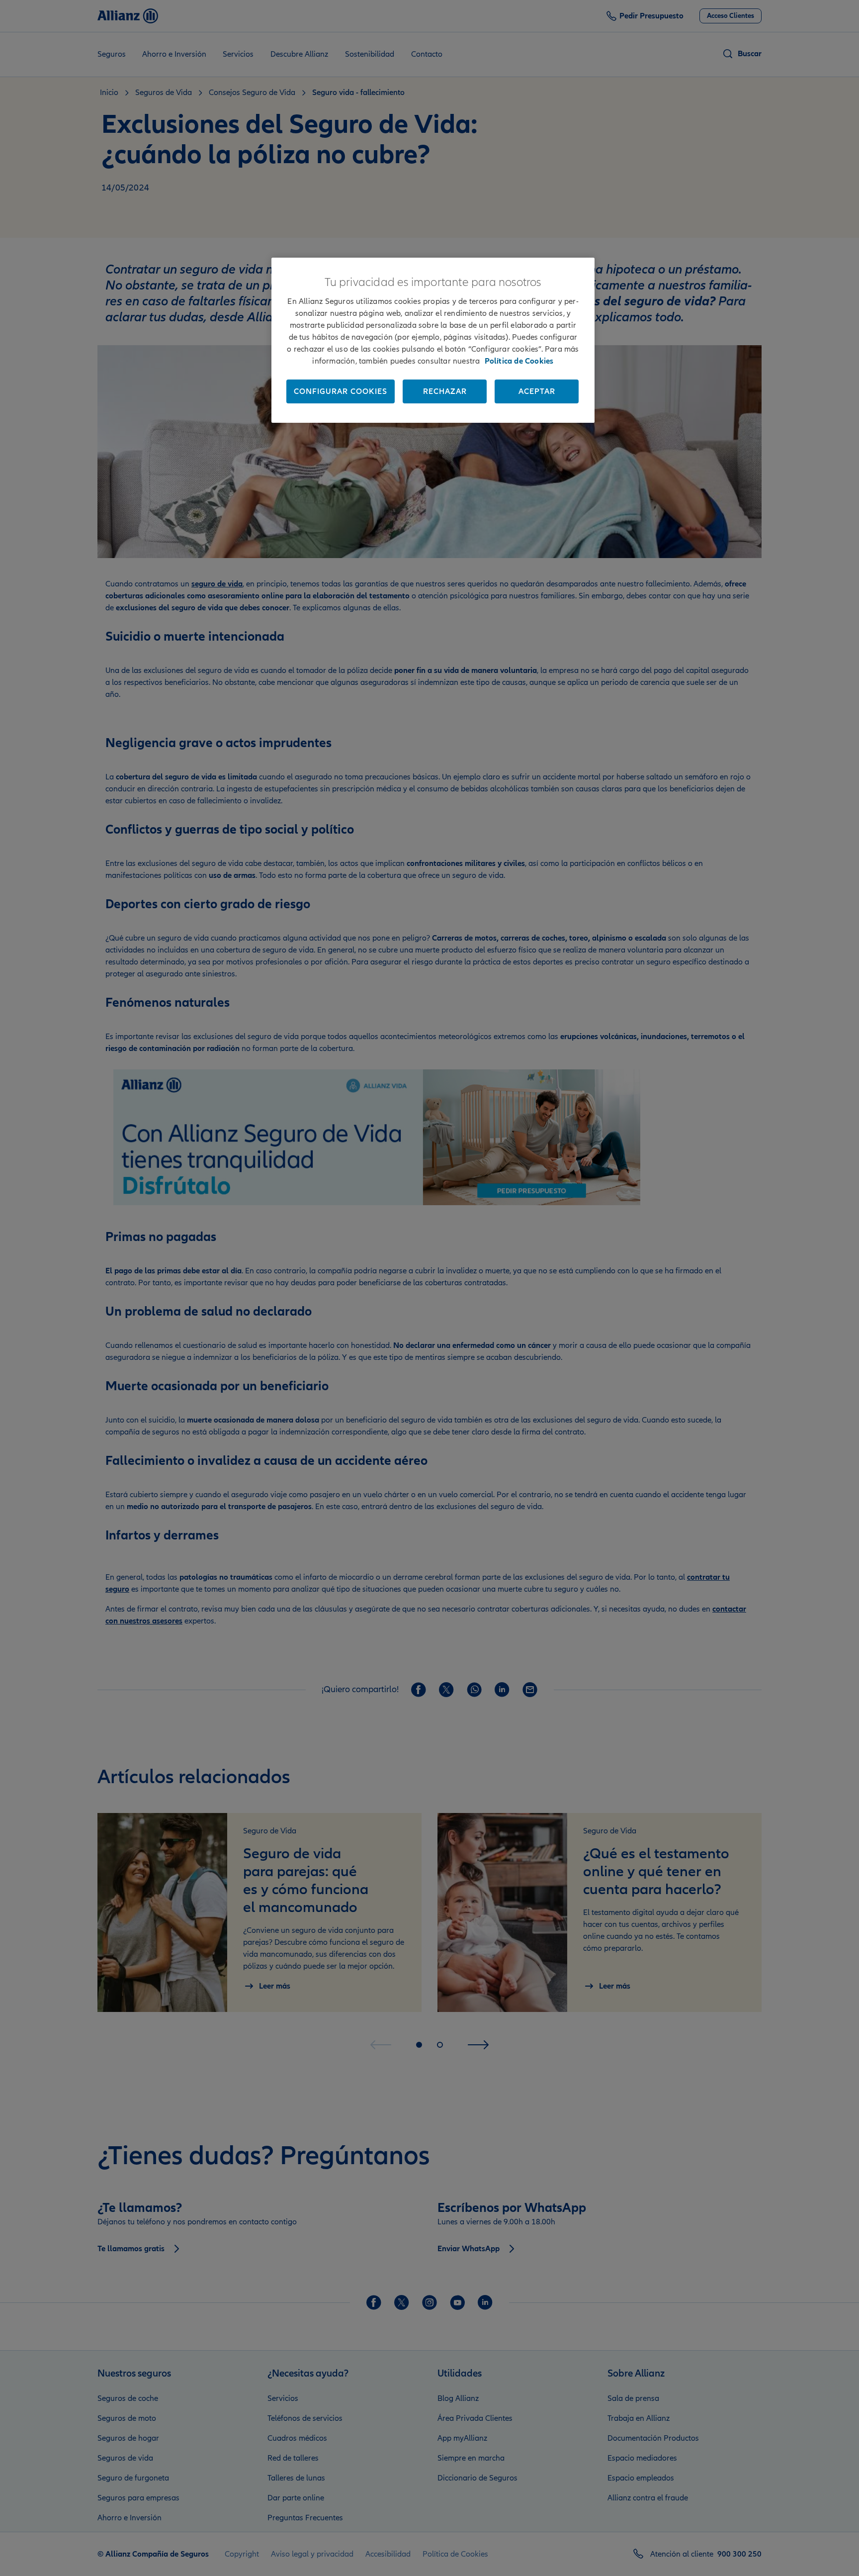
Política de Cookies (519, 361)
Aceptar (537, 391)
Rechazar (445, 391)
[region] (433, 340)
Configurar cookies (341, 391)
